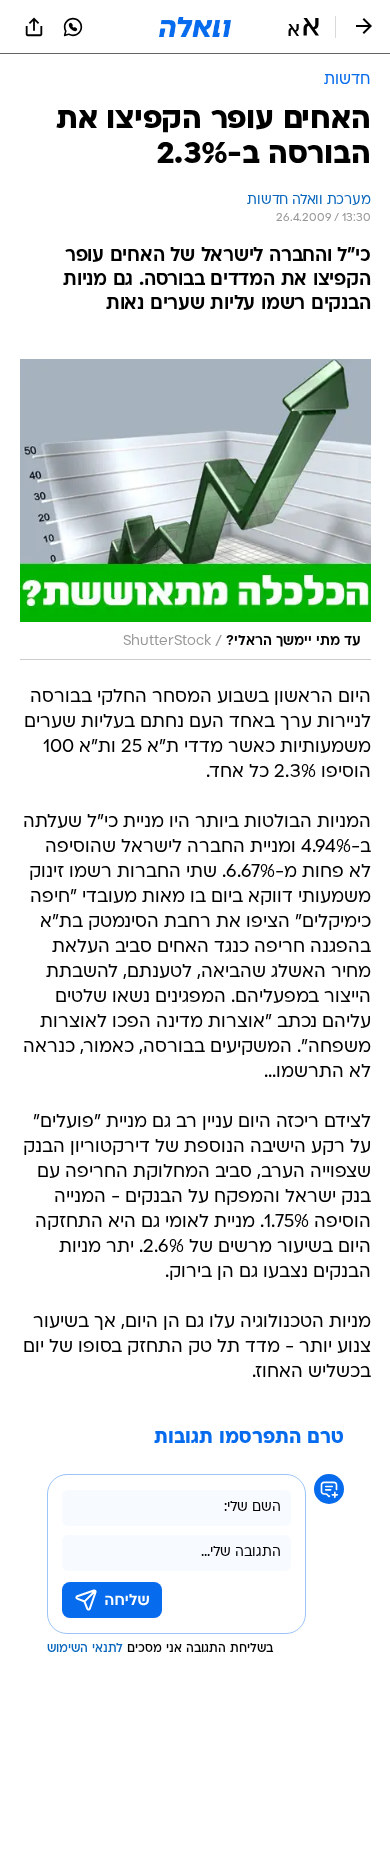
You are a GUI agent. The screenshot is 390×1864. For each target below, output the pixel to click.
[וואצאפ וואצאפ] (73, 27)
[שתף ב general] (34, 27)
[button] (303, 27)
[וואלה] (195, 27)
